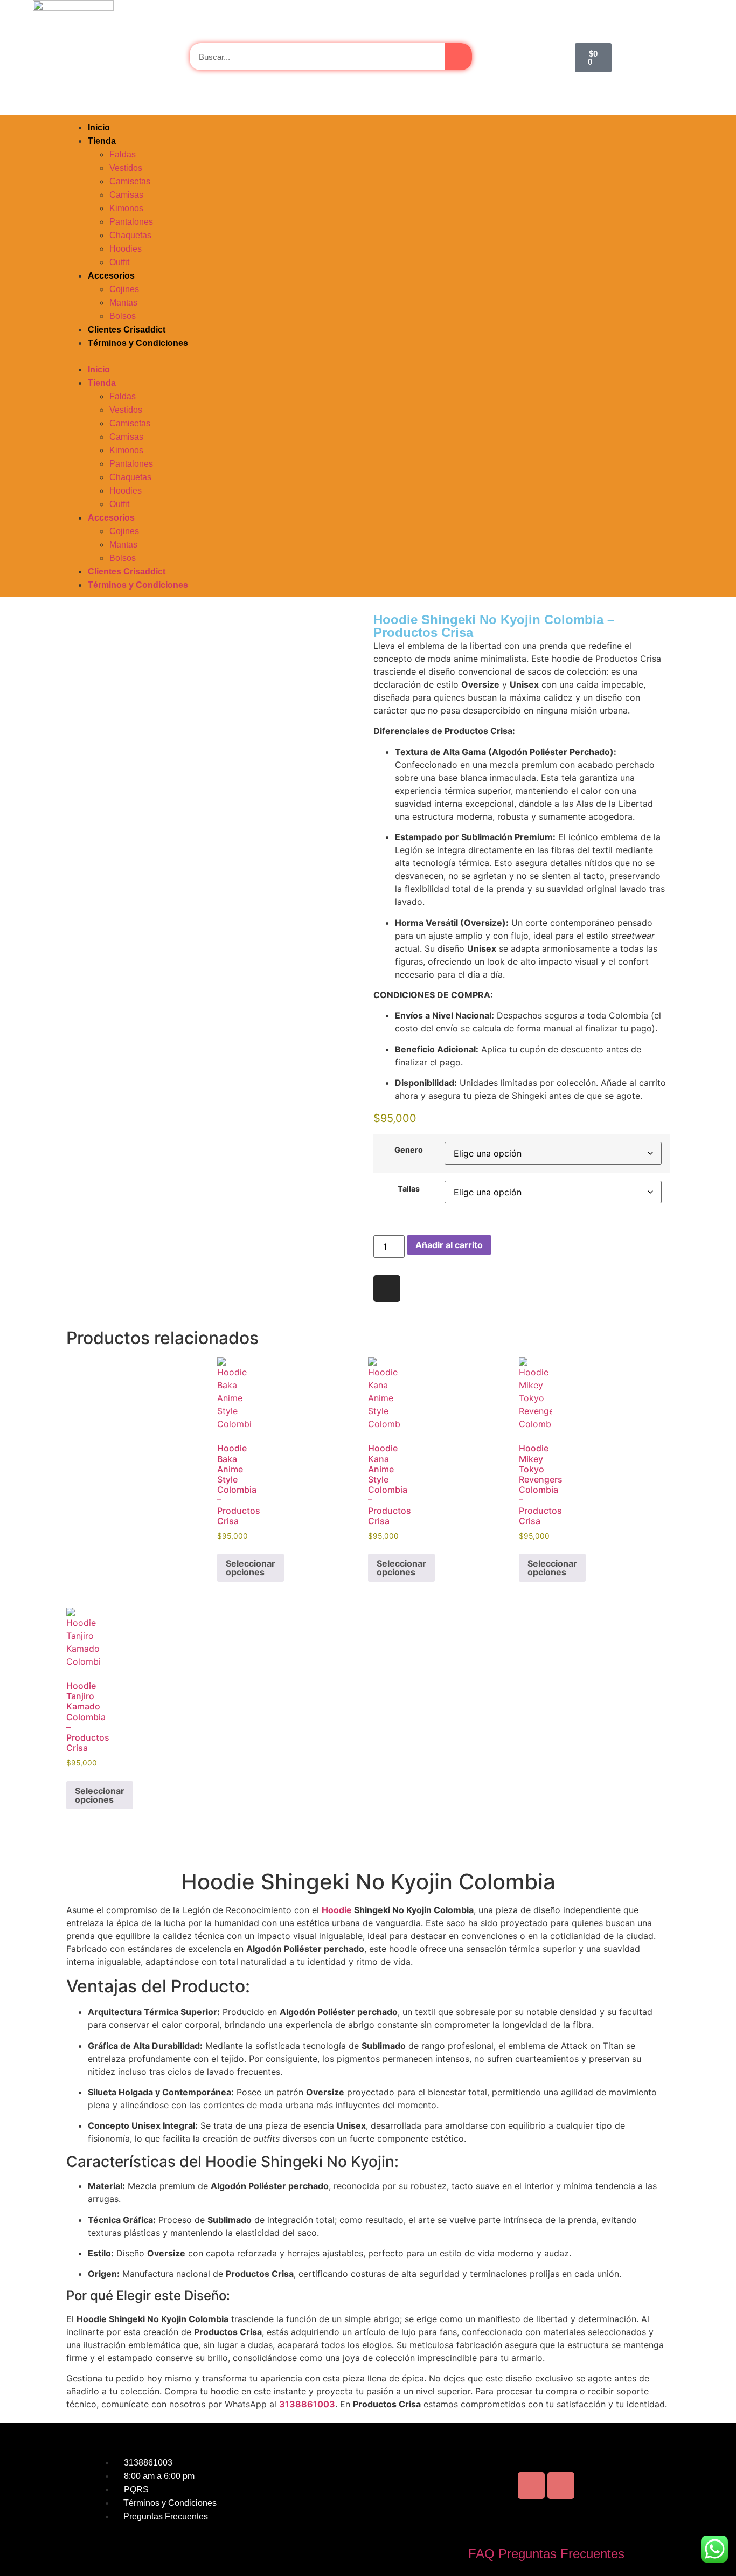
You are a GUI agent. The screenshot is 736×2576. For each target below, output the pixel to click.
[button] (368, 356)
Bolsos (123, 316)
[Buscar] (459, 57)
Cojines (124, 289)
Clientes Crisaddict (127, 330)
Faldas (123, 154)
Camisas (126, 195)
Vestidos (126, 168)
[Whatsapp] (561, 2485)
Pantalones (131, 222)
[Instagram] (387, 1289)
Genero (409, 1150)
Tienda (102, 141)
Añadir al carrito (449, 1245)
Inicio (99, 127)
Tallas (409, 1189)
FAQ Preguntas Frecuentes (546, 2554)
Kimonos (126, 208)
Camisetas (130, 181)
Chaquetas (130, 235)
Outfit (119, 262)
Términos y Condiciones (138, 343)
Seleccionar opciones (251, 1568)
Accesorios (111, 276)
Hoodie (337, 1910)
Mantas (123, 303)
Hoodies (126, 249)
